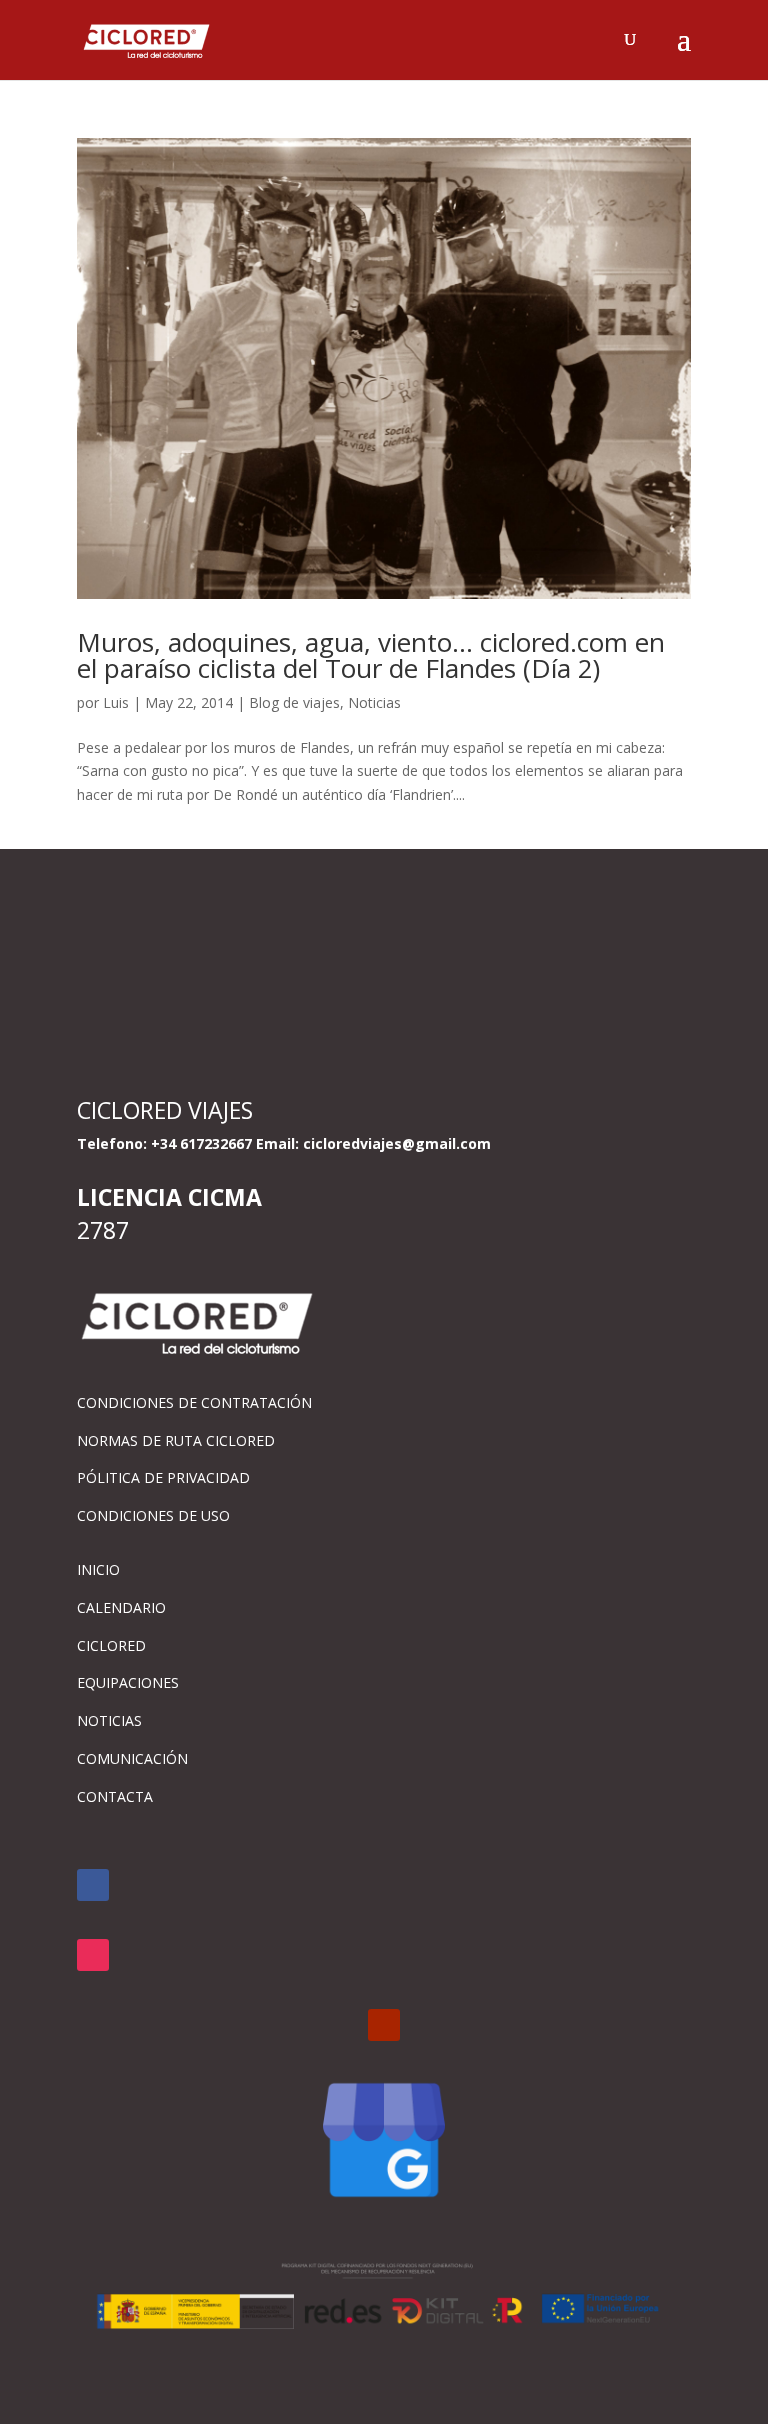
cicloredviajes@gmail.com (397, 1143)
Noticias (374, 702)
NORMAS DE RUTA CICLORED (176, 1440)
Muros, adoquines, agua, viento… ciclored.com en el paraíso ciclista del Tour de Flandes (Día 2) (371, 655)
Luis (116, 702)
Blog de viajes (294, 702)
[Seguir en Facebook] (93, 1885)
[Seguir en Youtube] (384, 2025)
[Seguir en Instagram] (93, 1955)
